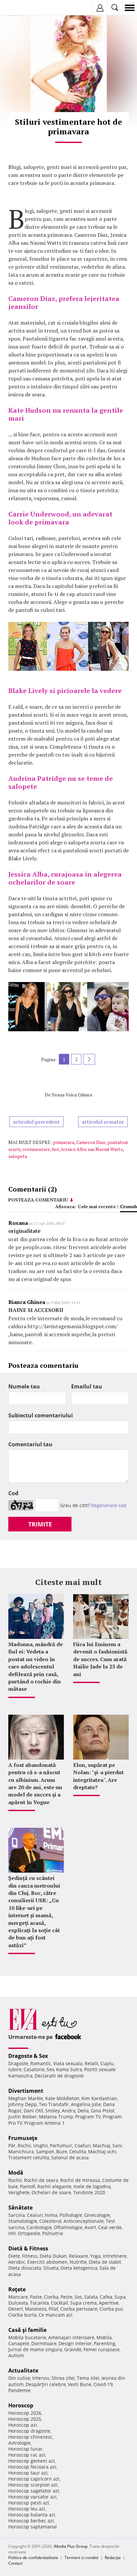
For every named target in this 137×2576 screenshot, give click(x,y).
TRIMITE (40, 1524)
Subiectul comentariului (41, 1415)
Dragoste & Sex (28, 2056)
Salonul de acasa (70, 2157)
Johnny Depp (23, 2104)
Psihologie (71, 2215)
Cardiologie (39, 2227)
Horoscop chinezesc (30, 2437)
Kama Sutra (69, 2069)
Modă (16, 2173)
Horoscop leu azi (27, 2509)
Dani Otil (33, 2111)
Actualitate (23, 2370)
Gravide (73, 2349)
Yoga (95, 2256)
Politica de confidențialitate (33, 2558)
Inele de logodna (92, 2186)
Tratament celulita (29, 2157)
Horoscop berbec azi (31, 2521)
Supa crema (83, 2303)
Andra (69, 2111)
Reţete (17, 2289)
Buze (62, 2151)
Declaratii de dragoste (59, 2076)
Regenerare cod (109, 1505)
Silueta (51, 2268)
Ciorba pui (111, 2309)
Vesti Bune (80, 2384)
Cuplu (107, 2063)
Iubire (15, 2069)
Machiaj (102, 2146)
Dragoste (18, 2063)
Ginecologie (97, 2215)
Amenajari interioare (71, 2337)
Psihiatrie (53, 2233)
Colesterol (50, 2221)
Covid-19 (103, 2384)
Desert (16, 2309)
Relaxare (78, 2256)
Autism (16, 2355)
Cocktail (60, 2303)
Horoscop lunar (25, 2449)
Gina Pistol (103, 2111)
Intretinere (115, 2256)
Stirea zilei (63, 2378)
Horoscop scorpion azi (33, 2485)
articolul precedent (36, 1122)
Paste (36, 2297)
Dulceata (18, 2303)
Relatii (91, 2063)
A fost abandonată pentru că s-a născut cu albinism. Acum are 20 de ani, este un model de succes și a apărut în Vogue (35, 1784)
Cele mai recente (97, 1206)
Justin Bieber (23, 2117)
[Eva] (21, 8)
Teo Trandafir (54, 2104)
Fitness (30, 2256)
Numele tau (24, 1386)
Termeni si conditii (81, 2558)
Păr (12, 2146)
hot (56, 1149)
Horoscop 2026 (25, 2413)
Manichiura (21, 2151)
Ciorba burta (22, 2315)
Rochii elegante (54, 2186)
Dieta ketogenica (79, 2268)
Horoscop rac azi (27, 2455)
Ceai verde (110, 2227)
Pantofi (28, 2186)
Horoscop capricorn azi (34, 2479)
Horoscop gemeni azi (32, 2461)
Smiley (53, 2111)
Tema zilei (88, 2378)
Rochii (24, 2146)
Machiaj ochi (102, 2151)
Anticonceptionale (84, 2221)
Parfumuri (61, 2146)
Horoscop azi (23, 2425)
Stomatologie (23, 2221)
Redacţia (113, 2558)
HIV (12, 2233)
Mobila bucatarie (27, 2337)
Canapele (19, 2343)
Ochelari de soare (51, 2192)
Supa (120, 2297)
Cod (13, 1493)
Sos (78, 2297)
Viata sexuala (68, 2063)
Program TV (88, 2117)
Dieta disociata (25, 2268)
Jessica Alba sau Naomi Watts (92, 1149)
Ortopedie (29, 2233)
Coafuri (83, 2146)
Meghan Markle (26, 2098)
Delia (83, 2111)
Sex (50, 2069)
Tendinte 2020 (89, 2192)
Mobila (104, 2337)
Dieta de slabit (105, 2262)
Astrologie (19, 2443)
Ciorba (51, 2297)
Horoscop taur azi (28, 2473)
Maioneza (36, 2309)
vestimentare (36, 1149)
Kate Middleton (62, 2098)
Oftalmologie (68, 2227)
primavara (64, 1142)
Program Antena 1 (44, 2123)
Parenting (105, 2343)
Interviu (41, 2378)
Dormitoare (44, 2343)
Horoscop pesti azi (29, 2503)
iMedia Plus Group (70, 2546)
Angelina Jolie (86, 2104)
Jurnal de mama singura (35, 2349)
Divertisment (26, 2091)
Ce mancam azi (56, 2315)
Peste (67, 2297)
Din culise (19, 2378)
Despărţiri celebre (46, 2384)
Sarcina (17, 2215)
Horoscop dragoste (29, 2431)
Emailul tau (87, 1386)
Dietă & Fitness (28, 2248)
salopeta (18, 1156)
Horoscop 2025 (25, 2419)
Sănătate (20, 2208)
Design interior (75, 2343)
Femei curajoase (102, 2349)
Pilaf (53, 2309)
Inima (51, 2215)
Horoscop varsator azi (32, 2497)
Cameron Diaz (91, 1142)
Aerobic (17, 2262)
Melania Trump (56, 2117)
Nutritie (78, 2262)
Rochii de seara (41, 2180)
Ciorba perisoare (79, 2309)
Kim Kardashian (99, 2098)
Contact (15, 2563)
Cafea (106, 2297)
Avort (90, 2227)
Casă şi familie (27, 2330)
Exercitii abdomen (47, 2262)
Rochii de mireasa (80, 2180)
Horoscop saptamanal (33, 2527)
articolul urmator (103, 1122)
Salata (91, 2297)
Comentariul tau (30, 1444)
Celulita (78, 2151)
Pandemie (19, 2390)
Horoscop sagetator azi (34, 2491)
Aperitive (109, 2303)
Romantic (41, 2063)
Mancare (18, 2297)
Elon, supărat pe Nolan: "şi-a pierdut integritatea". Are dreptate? (98, 1776)
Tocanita (39, 2303)
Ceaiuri (35, 2215)
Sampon (45, 2151)
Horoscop (21, 2405)
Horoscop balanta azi (32, 2515)
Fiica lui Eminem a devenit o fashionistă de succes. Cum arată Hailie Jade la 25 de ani (100, 1659)
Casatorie (34, 2069)
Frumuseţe (23, 2138)
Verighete (19, 2192)
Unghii (41, 2146)
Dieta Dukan (53, 2256)
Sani (117, 2146)
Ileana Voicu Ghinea (72, 1095)
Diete (14, 2256)
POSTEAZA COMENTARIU (38, 1200)
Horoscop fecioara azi (32, 2467)
